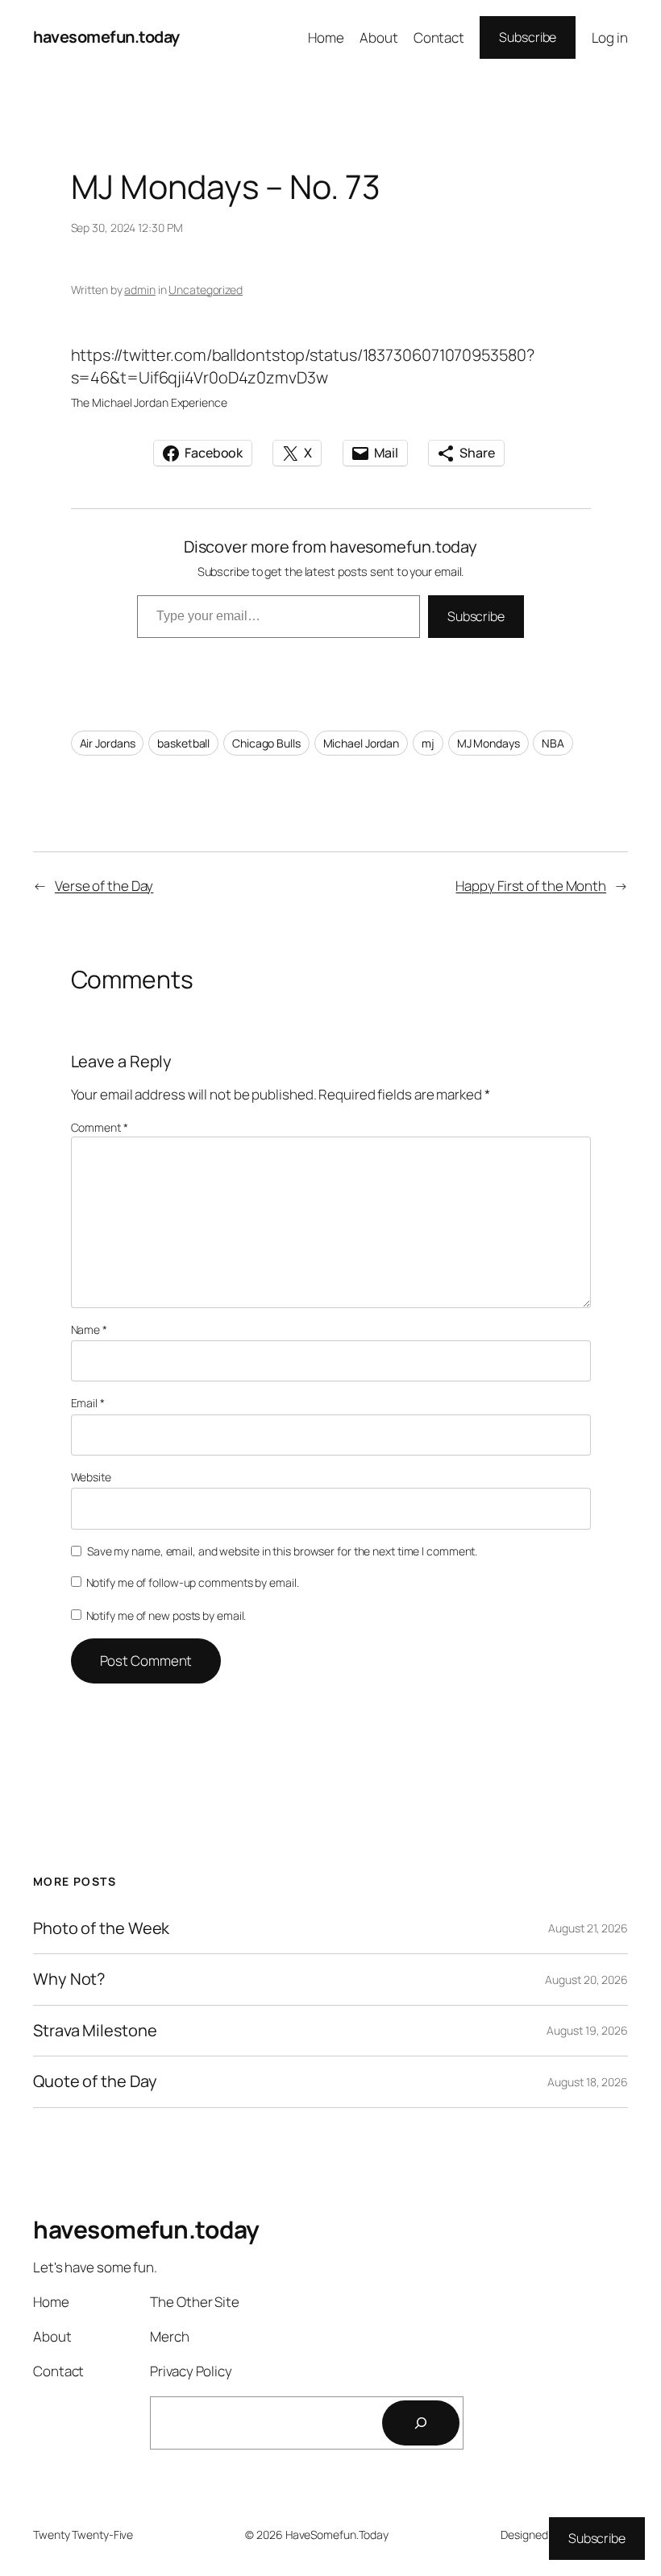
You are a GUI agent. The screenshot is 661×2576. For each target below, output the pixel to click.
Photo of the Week (101, 1928)
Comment (100, 1127)
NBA (553, 743)
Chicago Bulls (266, 743)
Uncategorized (206, 290)
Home (326, 37)
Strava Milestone (95, 2031)
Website (91, 1477)
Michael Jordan (362, 743)
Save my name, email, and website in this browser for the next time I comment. (282, 1551)
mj (428, 743)
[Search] (421, 2423)
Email (88, 1403)
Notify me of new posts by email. (166, 1615)
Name (89, 1329)
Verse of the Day (104, 886)
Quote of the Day (95, 2081)
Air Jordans (108, 743)
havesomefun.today (106, 37)
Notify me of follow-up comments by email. (193, 1582)
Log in (610, 37)
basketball (183, 743)
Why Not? (69, 1979)
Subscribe (528, 37)
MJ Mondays (488, 743)
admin (140, 290)
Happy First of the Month (531, 886)
